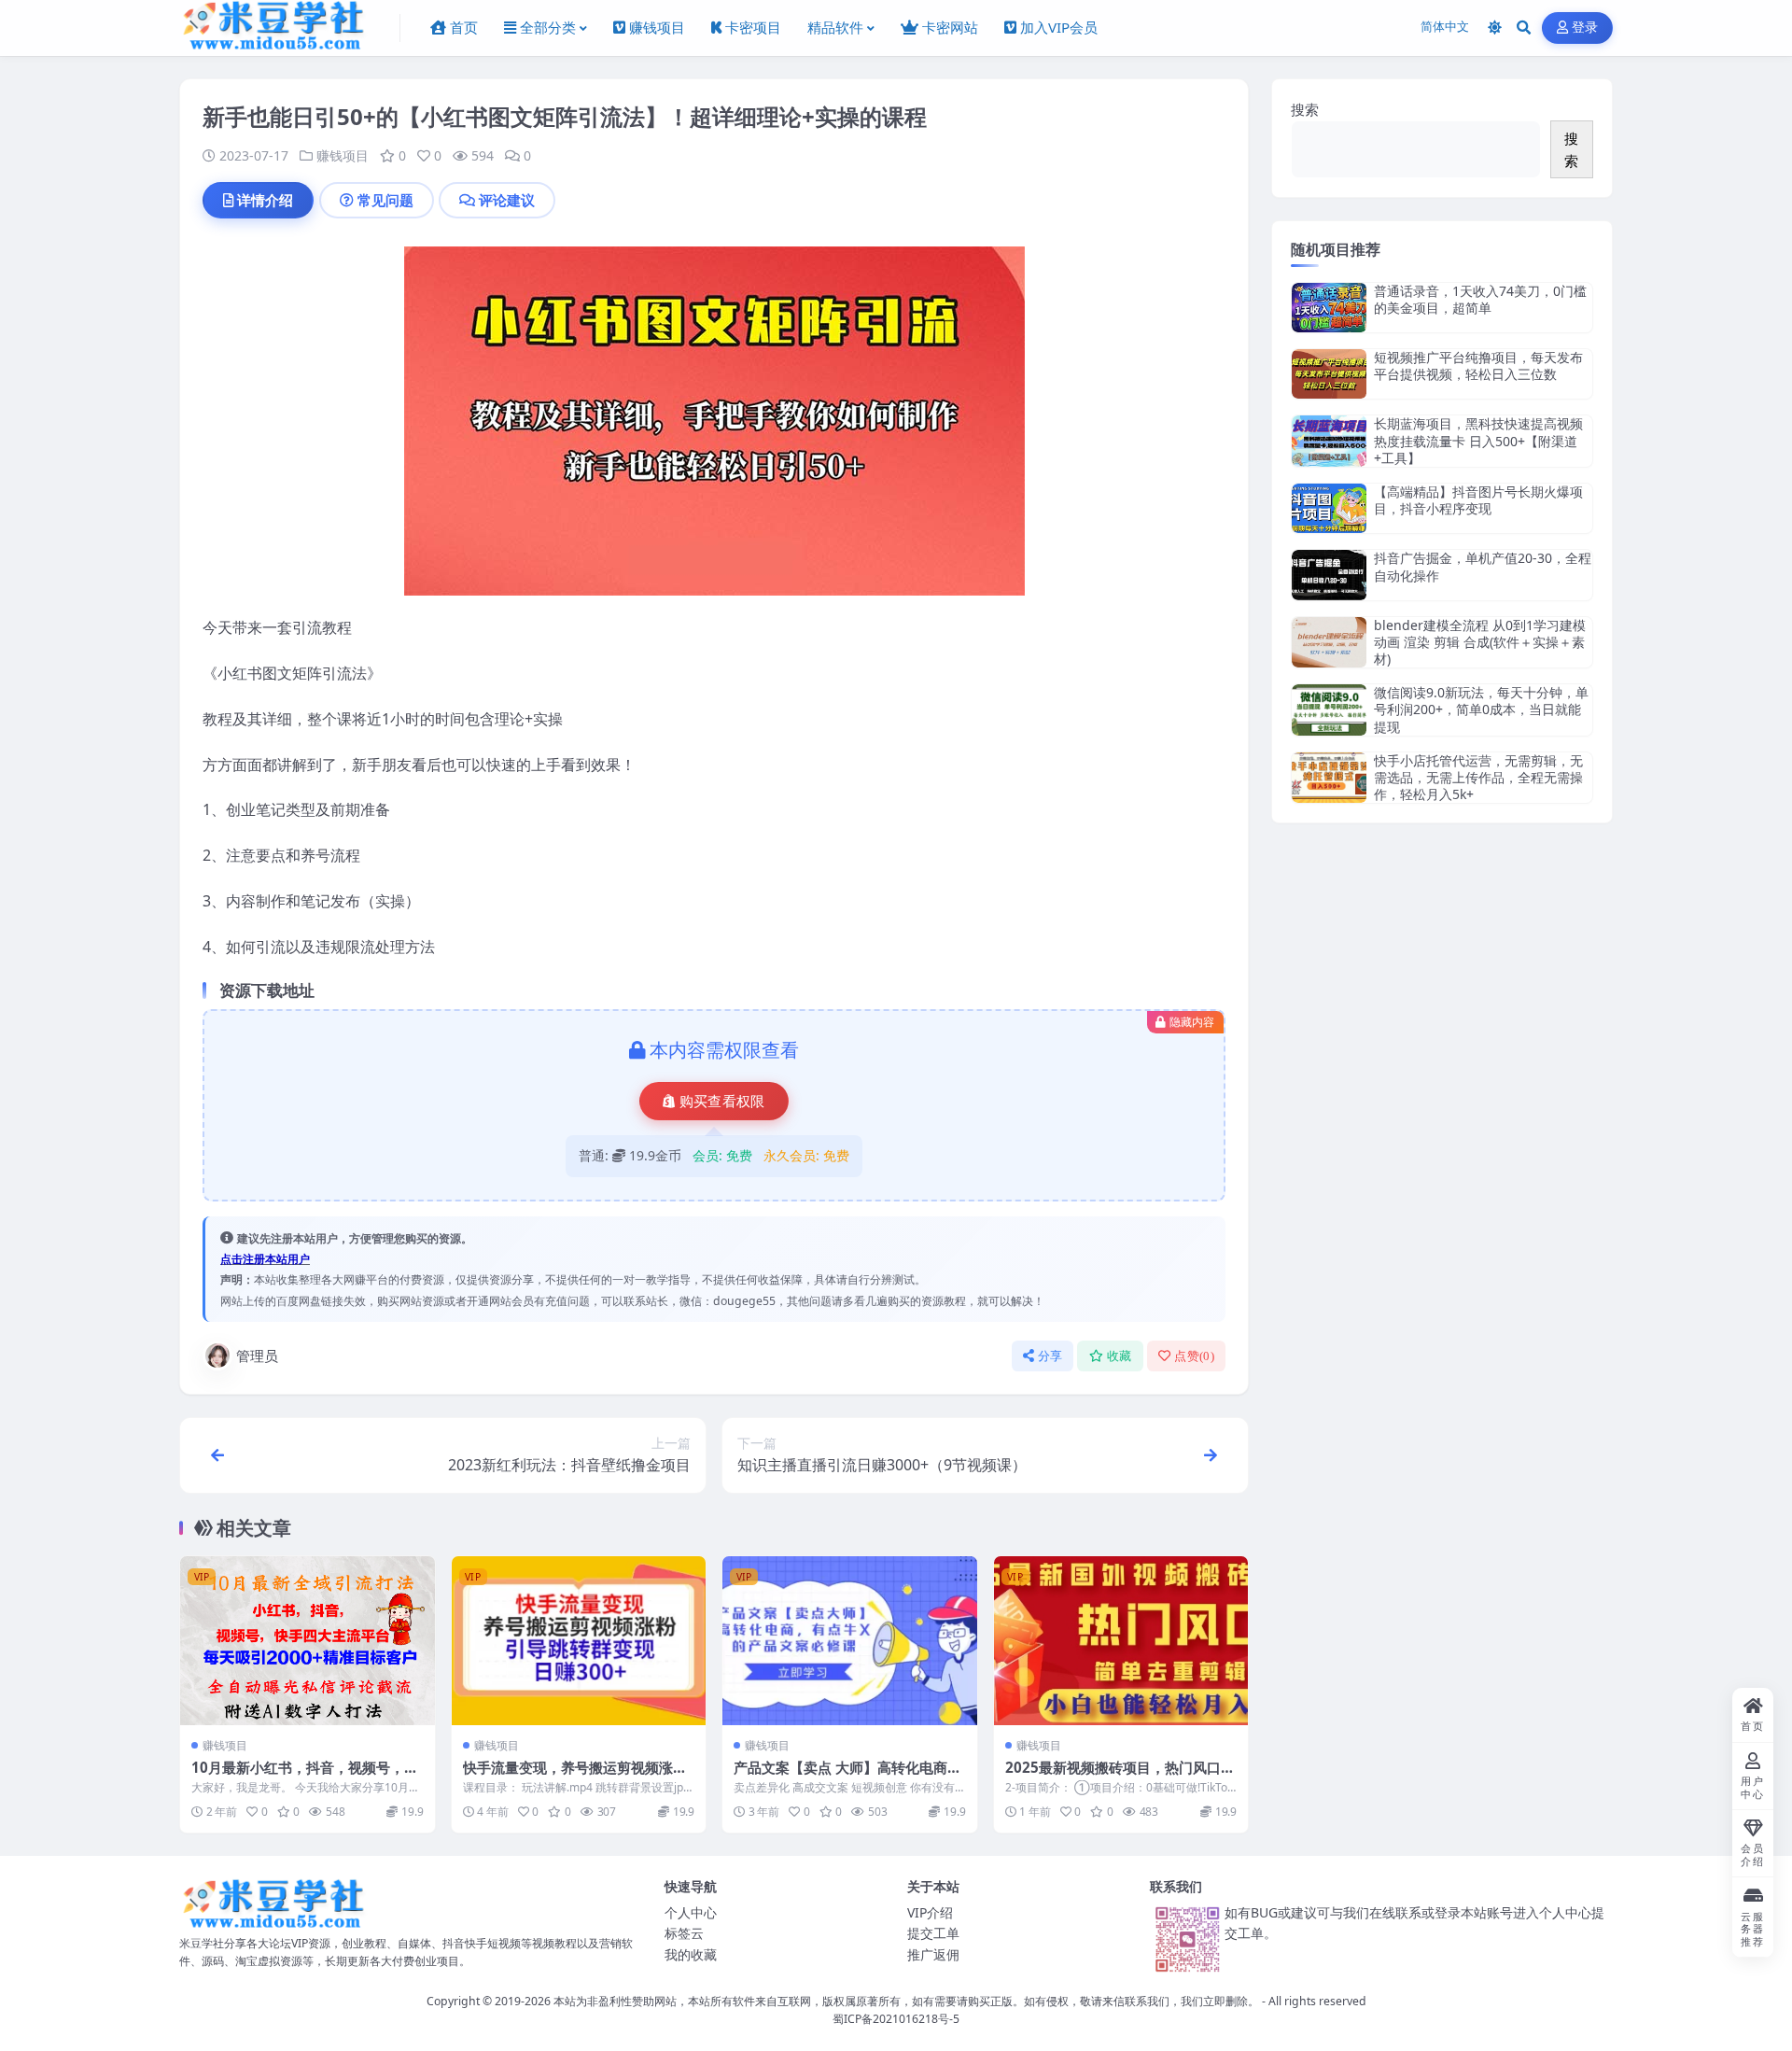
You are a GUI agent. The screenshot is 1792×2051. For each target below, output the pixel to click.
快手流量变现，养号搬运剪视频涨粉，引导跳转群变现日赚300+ (568, 1777)
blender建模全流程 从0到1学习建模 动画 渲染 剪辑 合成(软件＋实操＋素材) (1480, 642)
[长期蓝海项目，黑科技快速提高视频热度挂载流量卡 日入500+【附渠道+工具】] (1329, 441)
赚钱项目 (343, 155)
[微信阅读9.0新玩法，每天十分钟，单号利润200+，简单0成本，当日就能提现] (1329, 710)
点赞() (1194, 1356)
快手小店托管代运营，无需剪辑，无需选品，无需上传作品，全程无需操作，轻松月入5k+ (1478, 777)
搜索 (1305, 109)
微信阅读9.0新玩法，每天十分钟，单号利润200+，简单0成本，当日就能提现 (1481, 709)
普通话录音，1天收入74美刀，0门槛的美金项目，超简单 (1480, 299)
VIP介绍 (930, 1912)
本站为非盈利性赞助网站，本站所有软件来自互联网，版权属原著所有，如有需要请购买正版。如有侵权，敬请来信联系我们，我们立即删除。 (906, 2001)
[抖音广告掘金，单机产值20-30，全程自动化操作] (1329, 575)
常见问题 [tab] (385, 200)
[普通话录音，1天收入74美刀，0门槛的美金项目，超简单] (1329, 308)
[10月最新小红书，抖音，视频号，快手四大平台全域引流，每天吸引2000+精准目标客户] (308, 1641)
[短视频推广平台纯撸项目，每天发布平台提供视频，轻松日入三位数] (1329, 374)
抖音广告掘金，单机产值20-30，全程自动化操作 (1483, 566)
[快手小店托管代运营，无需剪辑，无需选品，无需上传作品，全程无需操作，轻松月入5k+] (1329, 778)
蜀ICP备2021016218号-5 (896, 2019)
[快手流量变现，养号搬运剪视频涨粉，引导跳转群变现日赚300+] (579, 1641)
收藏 (1120, 1356)
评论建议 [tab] (507, 200)
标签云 (684, 1933)
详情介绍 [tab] (265, 200)
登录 (1585, 28)
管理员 (257, 1356)
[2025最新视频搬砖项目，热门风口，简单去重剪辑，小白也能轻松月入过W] (1121, 1641)
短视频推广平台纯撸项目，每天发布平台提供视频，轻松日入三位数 (1478, 365)
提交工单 (933, 1933)
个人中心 (691, 1912)
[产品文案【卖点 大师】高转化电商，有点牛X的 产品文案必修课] (850, 1641)
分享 (1050, 1356)
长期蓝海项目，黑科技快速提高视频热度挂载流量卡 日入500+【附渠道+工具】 (1478, 440)
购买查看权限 (722, 1102)
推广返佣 (933, 1954)
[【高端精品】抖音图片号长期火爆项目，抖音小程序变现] (1329, 508)
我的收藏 (691, 1954)
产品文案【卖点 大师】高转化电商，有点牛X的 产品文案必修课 (847, 1777)
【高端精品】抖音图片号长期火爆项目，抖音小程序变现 (1478, 500)
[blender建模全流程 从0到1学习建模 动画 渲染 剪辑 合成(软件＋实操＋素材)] (1329, 643)
